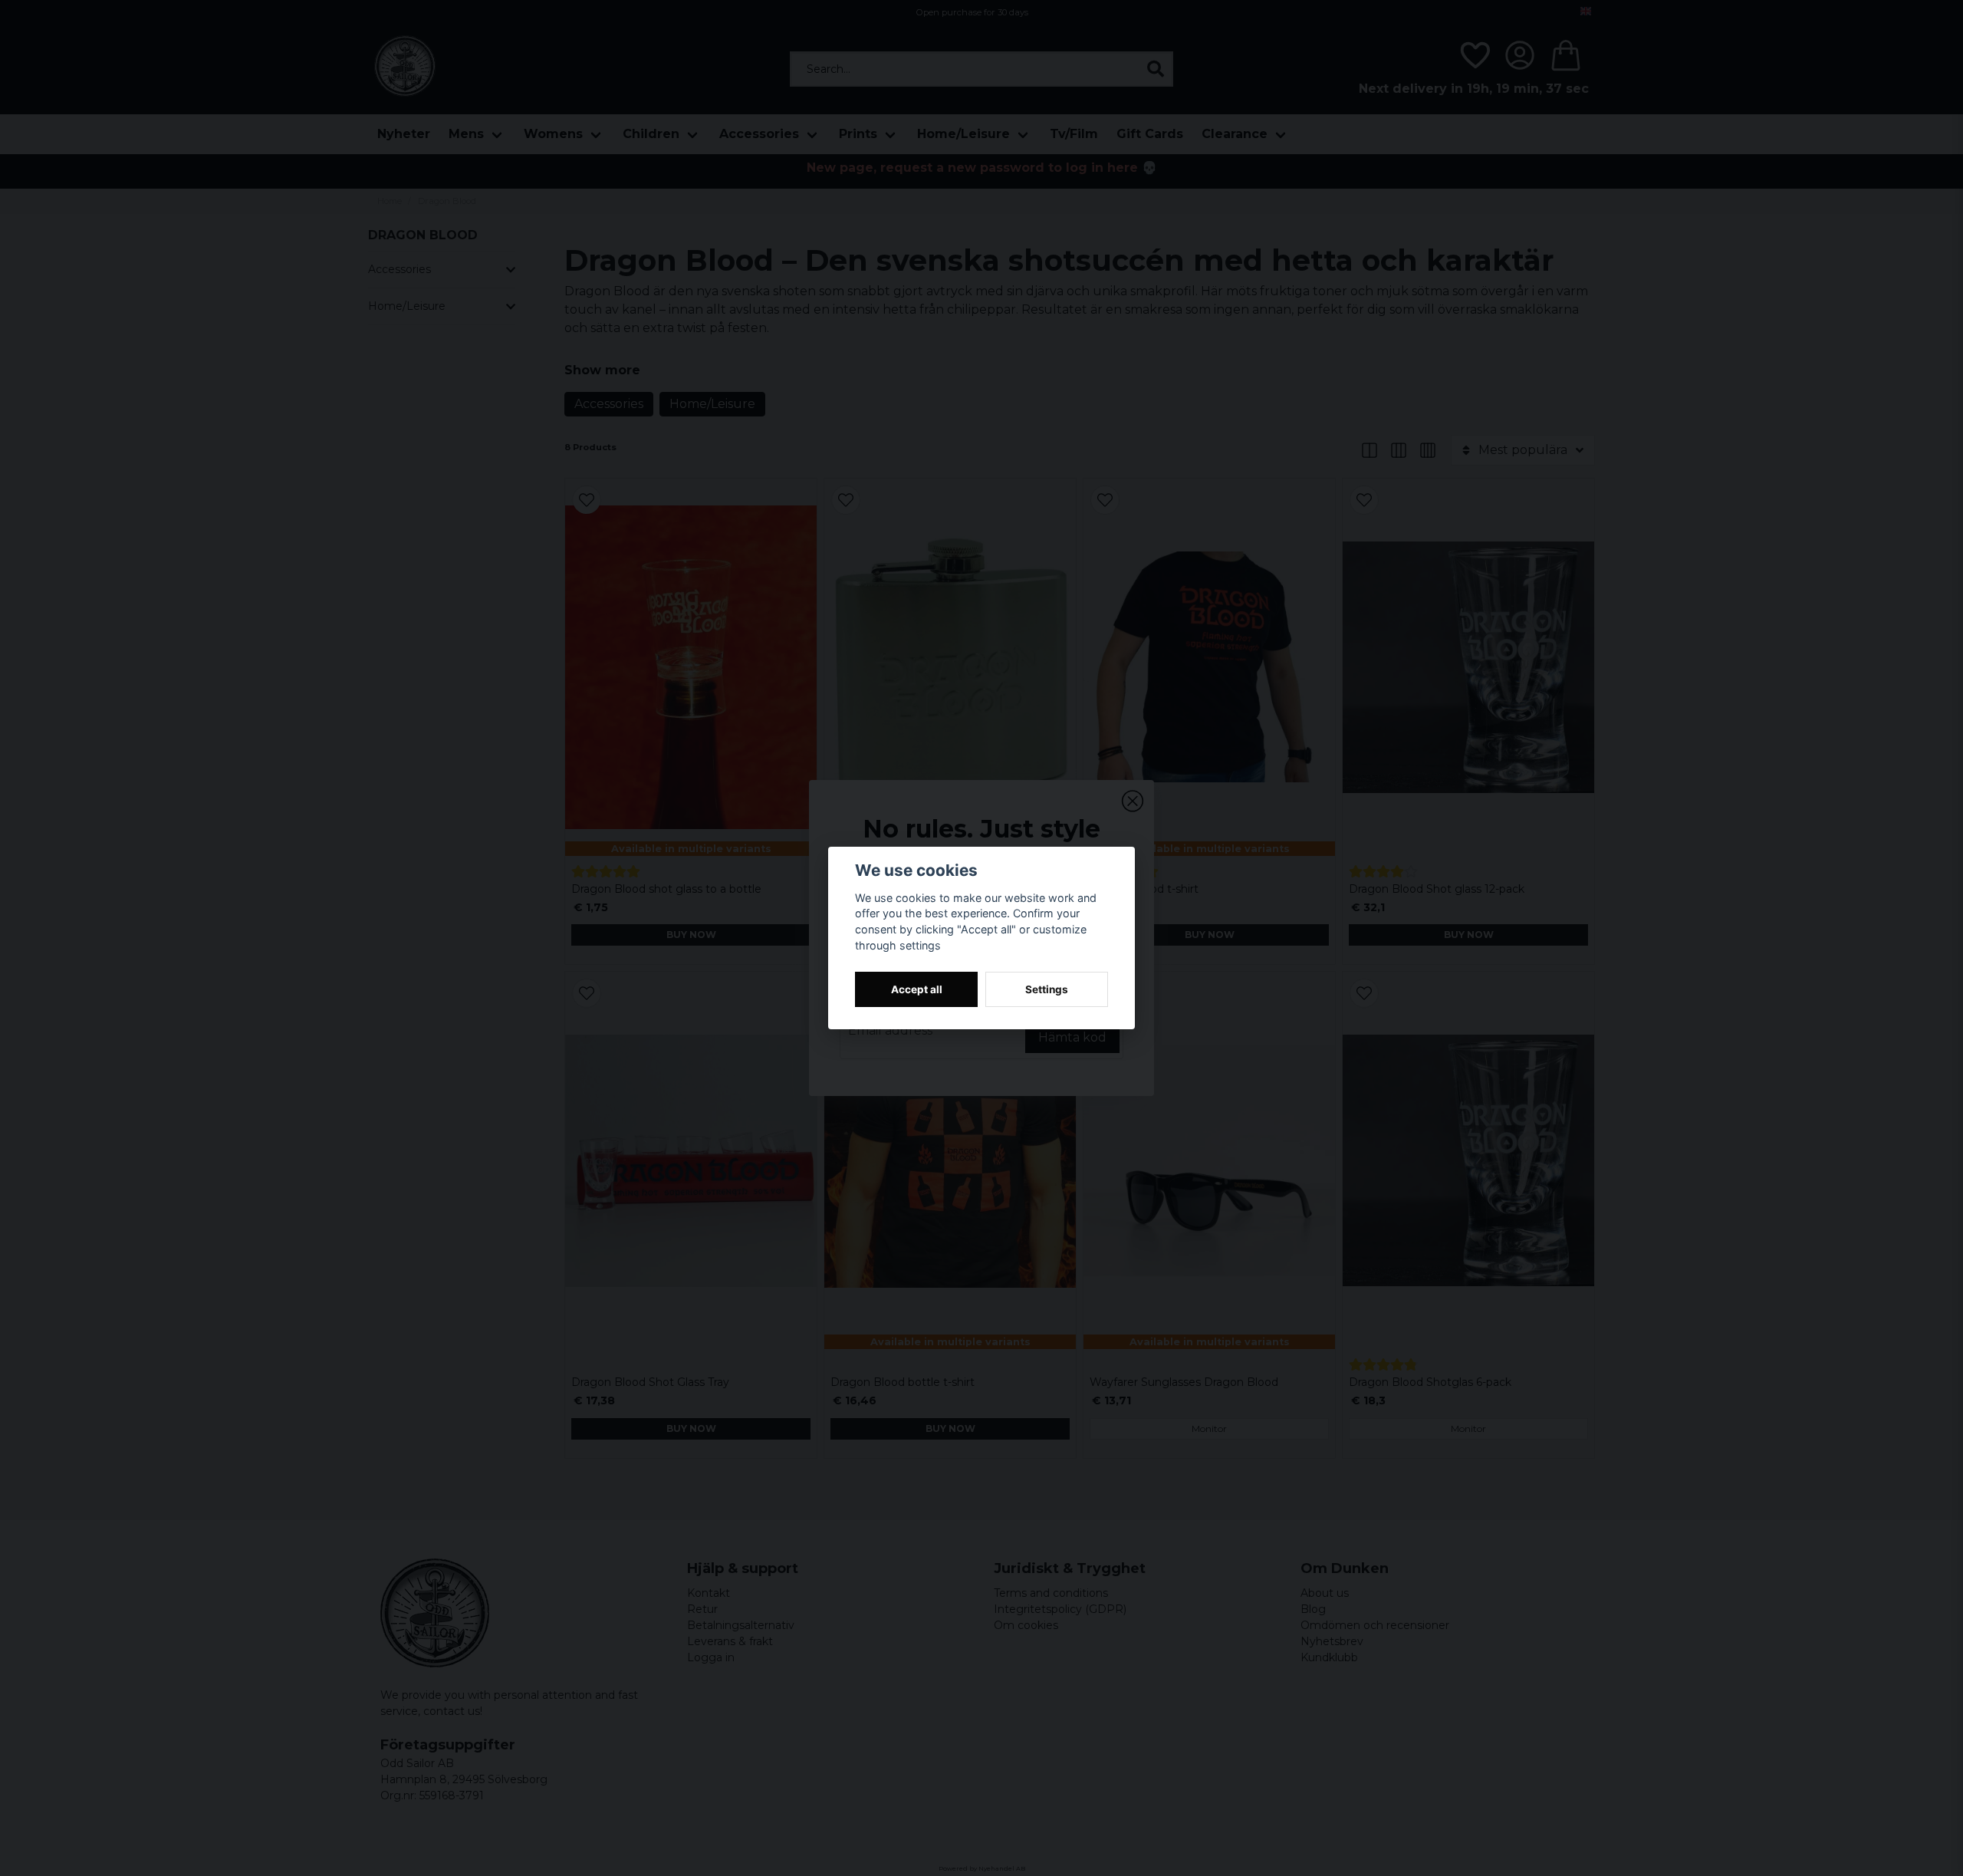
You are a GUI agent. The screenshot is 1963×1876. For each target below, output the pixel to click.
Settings (1047, 989)
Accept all (917, 989)
